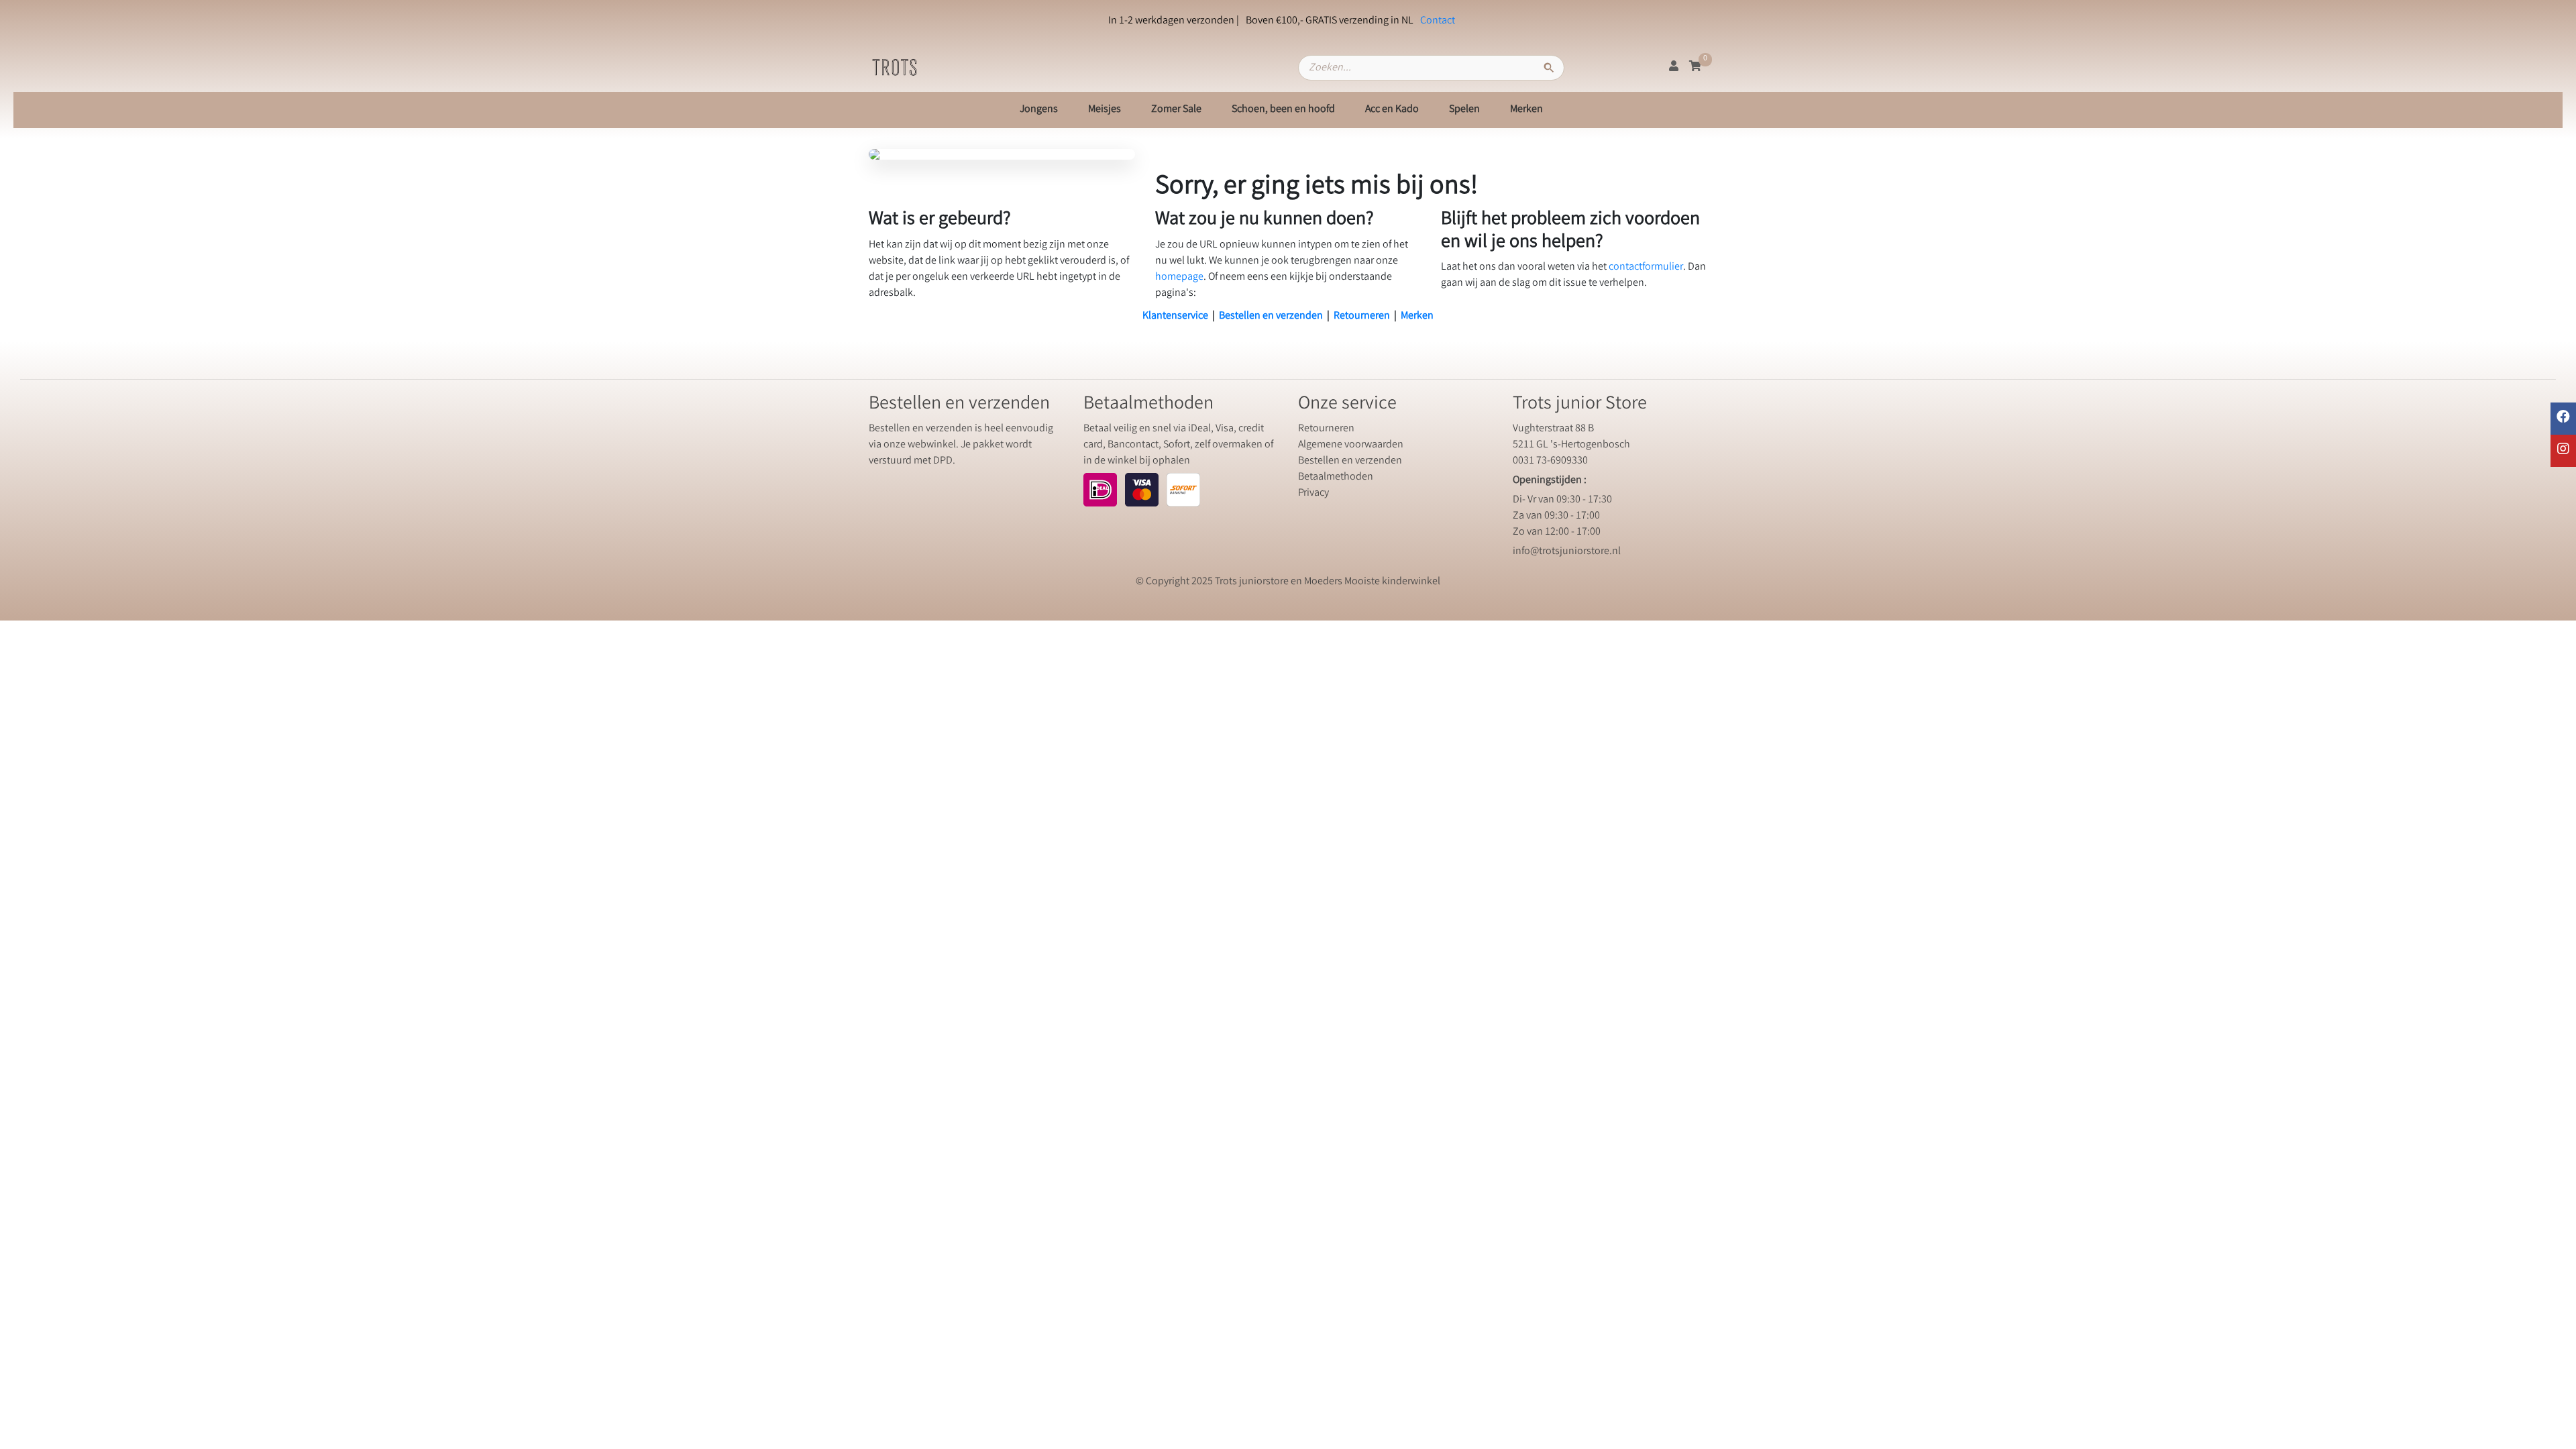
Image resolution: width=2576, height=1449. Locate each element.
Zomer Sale (1176, 110)
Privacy (1313, 493)
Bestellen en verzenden (1271, 316)
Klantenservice (1175, 316)
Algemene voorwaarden (1351, 445)
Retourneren (1362, 316)
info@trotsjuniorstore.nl (1567, 552)
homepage (1179, 277)
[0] (1695, 67)
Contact (1438, 21)
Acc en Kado (1392, 110)
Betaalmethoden (1336, 477)
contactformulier (1646, 267)
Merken (1526, 110)
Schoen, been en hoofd (1283, 110)
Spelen (1464, 110)
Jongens (1039, 110)
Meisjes (1105, 110)
